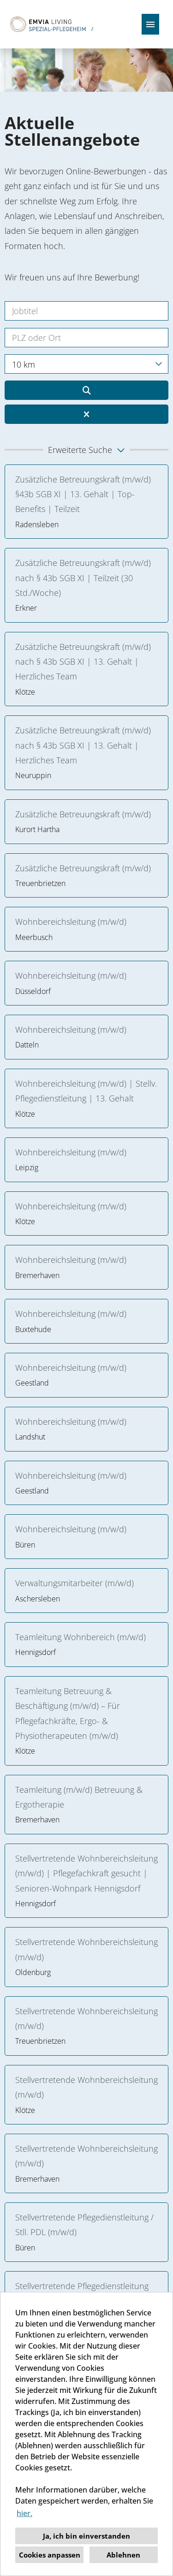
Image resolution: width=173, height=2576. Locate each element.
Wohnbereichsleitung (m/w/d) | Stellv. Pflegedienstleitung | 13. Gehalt (86, 1091)
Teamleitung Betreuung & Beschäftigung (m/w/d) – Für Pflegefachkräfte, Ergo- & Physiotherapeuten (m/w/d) (68, 1713)
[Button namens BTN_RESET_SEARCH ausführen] (86, 414)
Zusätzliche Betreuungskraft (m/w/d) (83, 814)
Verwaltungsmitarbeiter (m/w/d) (75, 1583)
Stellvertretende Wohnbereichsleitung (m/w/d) (86, 1949)
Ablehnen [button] (123, 2555)
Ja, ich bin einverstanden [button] (86, 2536)
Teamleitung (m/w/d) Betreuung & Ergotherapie (79, 1797)
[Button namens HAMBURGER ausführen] (150, 24)
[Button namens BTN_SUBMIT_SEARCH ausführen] (86, 390)
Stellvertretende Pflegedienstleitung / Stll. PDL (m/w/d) (84, 2225)
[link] (86, 502)
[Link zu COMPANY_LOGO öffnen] (50, 24)
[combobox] (86, 364)
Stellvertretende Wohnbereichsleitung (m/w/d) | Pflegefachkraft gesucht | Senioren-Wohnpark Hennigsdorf (86, 1873)
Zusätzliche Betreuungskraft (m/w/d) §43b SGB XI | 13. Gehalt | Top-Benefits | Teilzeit (83, 494)
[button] (86, 450)
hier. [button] (24, 2513)
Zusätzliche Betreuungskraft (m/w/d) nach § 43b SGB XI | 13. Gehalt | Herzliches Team (83, 662)
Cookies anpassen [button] (50, 2555)
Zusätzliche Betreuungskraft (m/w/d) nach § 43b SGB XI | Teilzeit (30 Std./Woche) (83, 578)
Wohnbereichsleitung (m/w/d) (73, 922)
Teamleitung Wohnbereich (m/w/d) (81, 1637)
